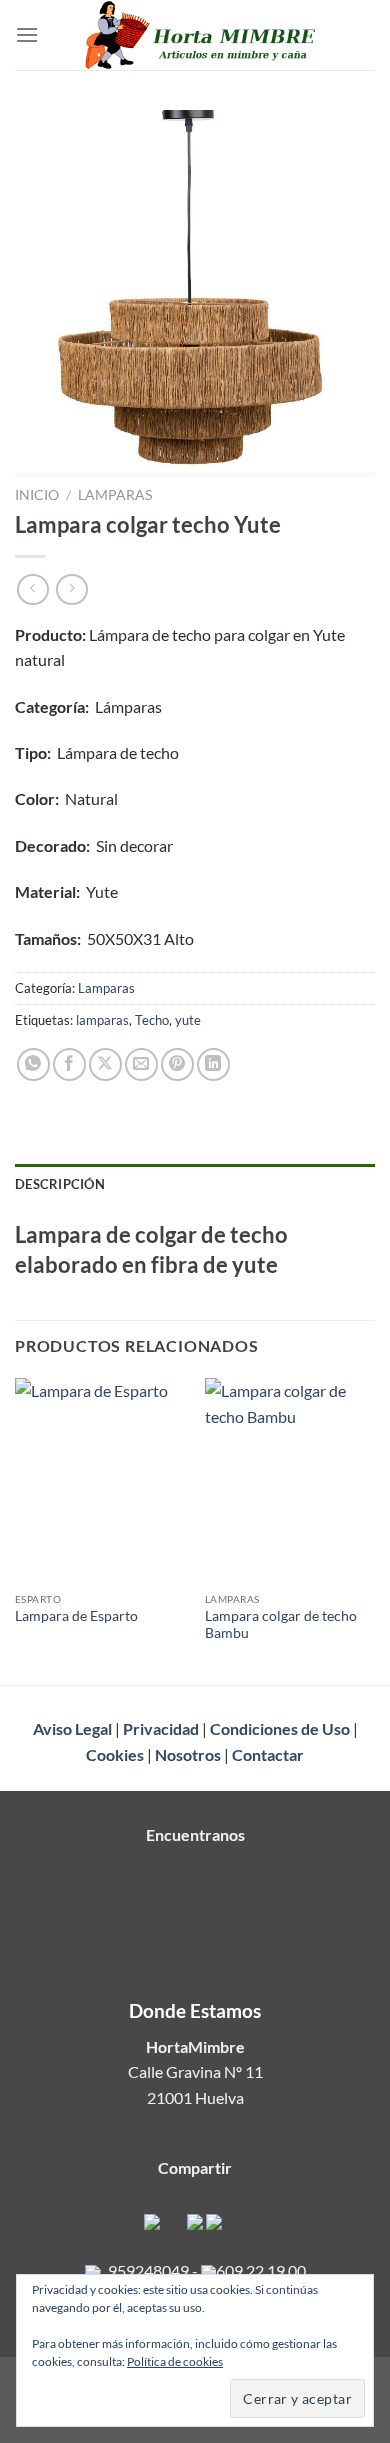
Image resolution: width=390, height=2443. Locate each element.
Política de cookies (175, 2361)
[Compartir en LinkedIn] (213, 1064)
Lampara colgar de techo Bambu (281, 1625)
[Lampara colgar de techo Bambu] (290, 1480)
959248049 (148, 2270)
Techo (152, 1020)
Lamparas (115, 495)
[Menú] (27, 34)
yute (188, 1020)
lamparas (102, 1020)
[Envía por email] (141, 1064)
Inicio (37, 495)
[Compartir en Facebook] (69, 1064)
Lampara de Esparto (76, 1616)
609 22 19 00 (261, 2270)
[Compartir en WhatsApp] (33, 1064)
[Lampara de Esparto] (100, 1480)
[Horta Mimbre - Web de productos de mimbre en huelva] (201, 35)
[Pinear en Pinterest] (177, 1064)
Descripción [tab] (60, 1184)
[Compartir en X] (105, 1064)
